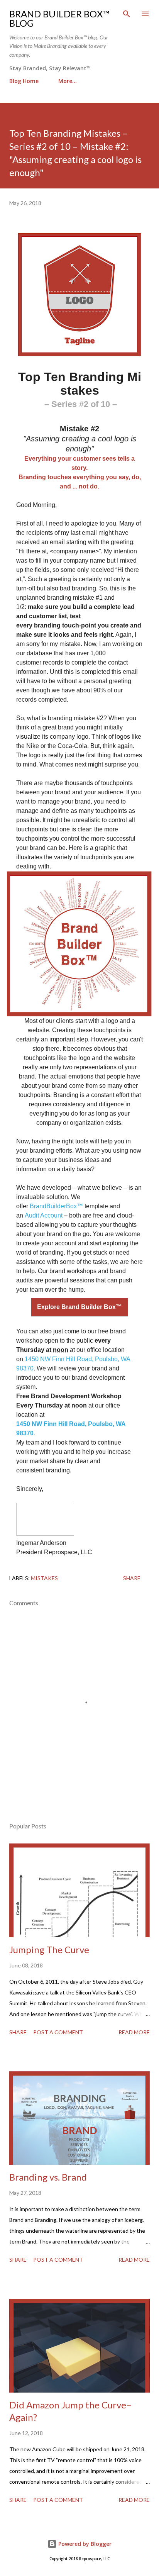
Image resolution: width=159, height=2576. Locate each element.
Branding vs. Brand (48, 2177)
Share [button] (132, 1578)
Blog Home (24, 81)
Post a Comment (58, 2032)
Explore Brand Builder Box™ (79, 1307)
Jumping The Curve (49, 1949)
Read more (134, 2032)
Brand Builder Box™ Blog (59, 18)
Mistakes (44, 1578)
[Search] (127, 14)
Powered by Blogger (84, 2544)
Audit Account (44, 1215)
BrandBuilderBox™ (56, 1206)
